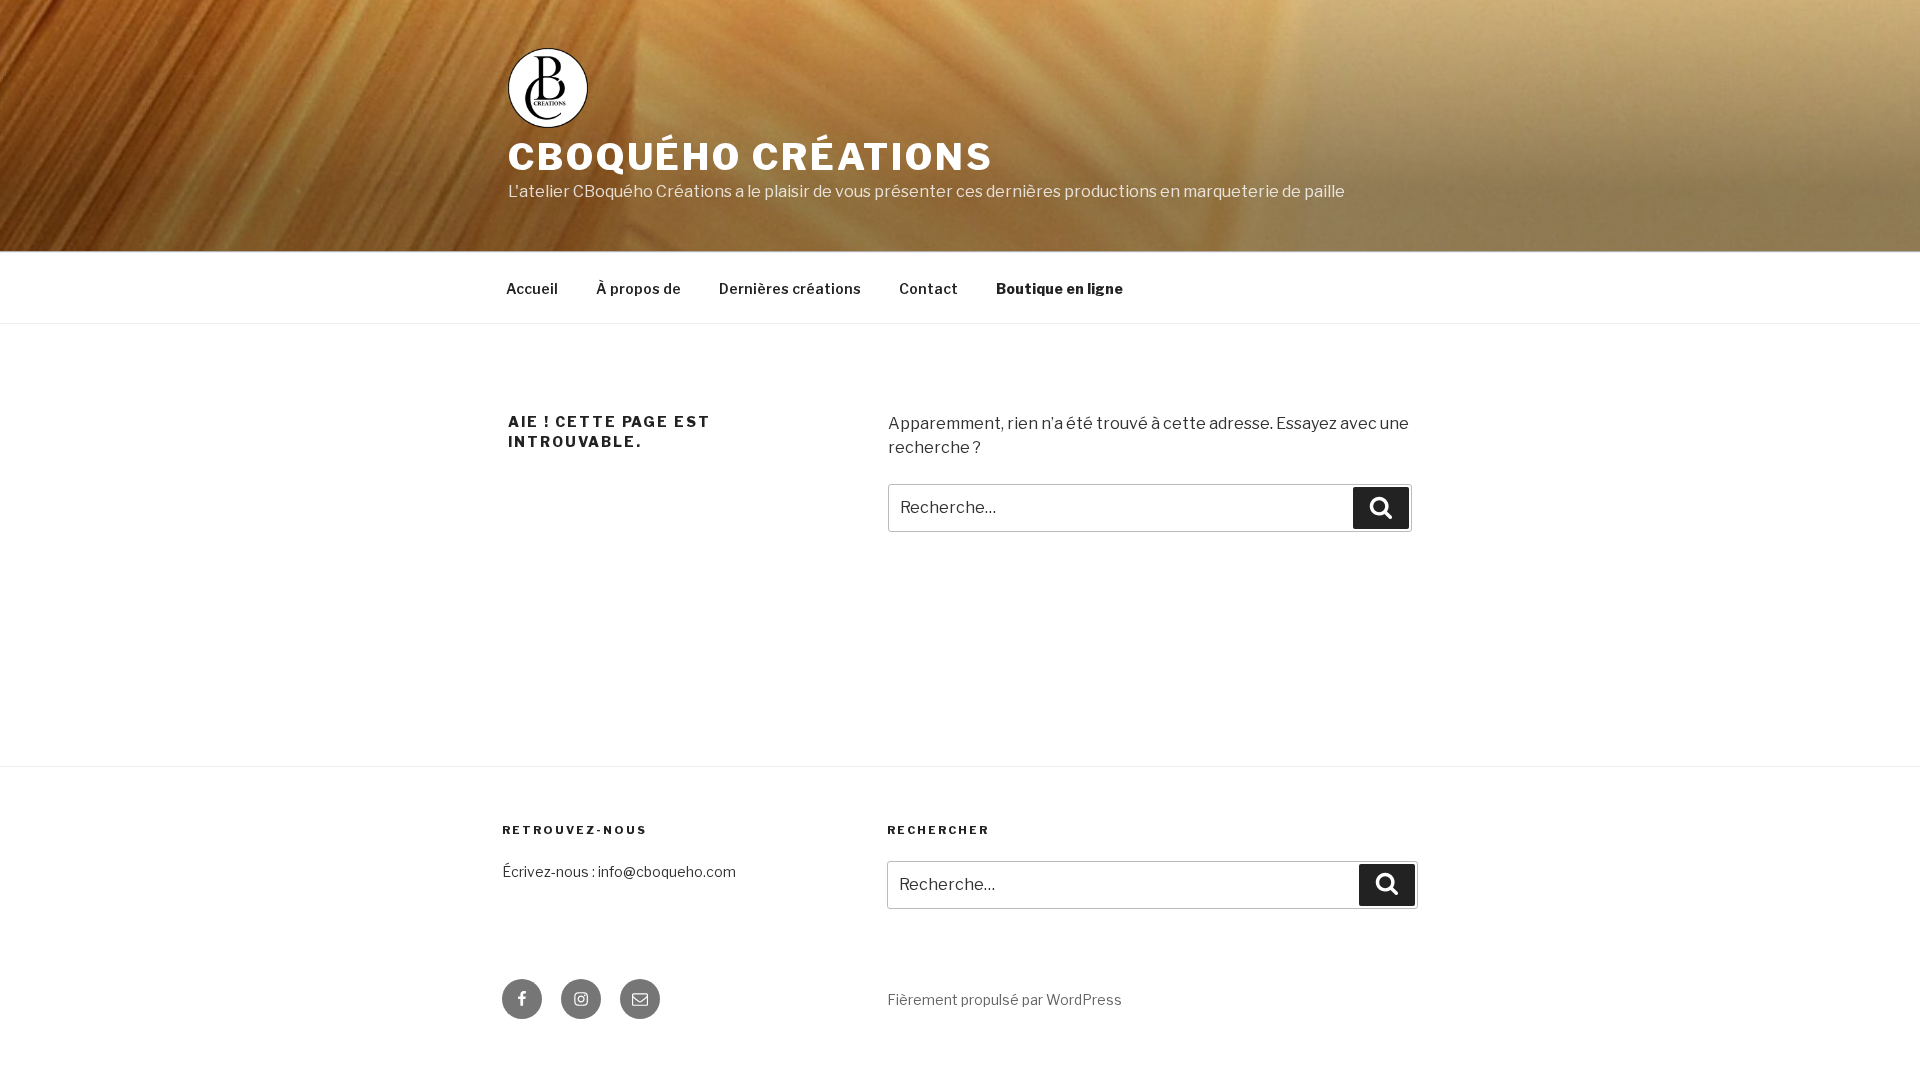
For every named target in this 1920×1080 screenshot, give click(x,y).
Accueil (532, 288)
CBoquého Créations (751, 157)
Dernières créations (790, 288)
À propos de (638, 288)
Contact (928, 288)
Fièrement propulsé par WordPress (1004, 999)
